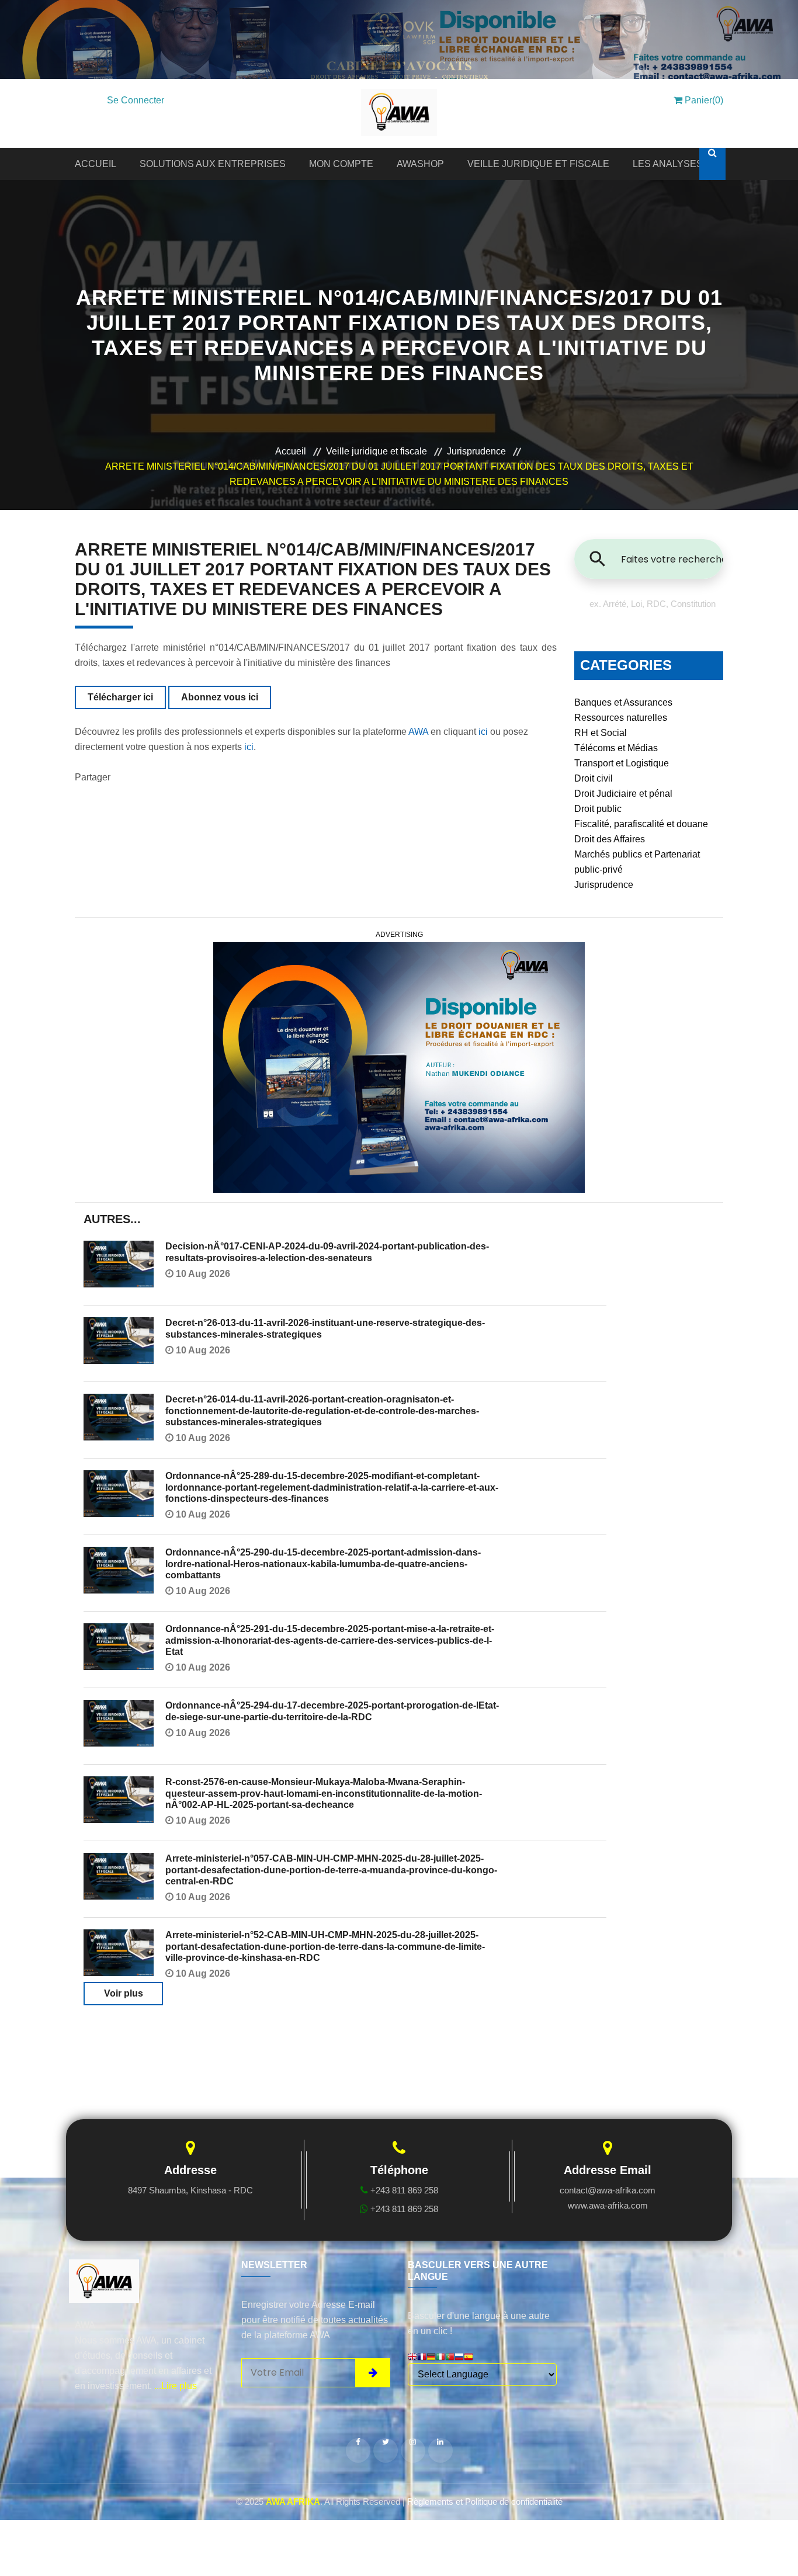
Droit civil (594, 778)
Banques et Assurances (623, 702)
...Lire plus (176, 2386)
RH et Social (601, 733)
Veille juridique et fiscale (377, 451)
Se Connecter (136, 100)
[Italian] (440, 2358)
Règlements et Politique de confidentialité (485, 2502)
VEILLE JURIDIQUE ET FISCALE (538, 164)
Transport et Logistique (622, 763)
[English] (412, 2358)
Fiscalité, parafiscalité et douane (641, 824)
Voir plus (124, 1993)
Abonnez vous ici (220, 697)
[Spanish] (469, 2358)
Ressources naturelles (621, 718)
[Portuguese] (450, 2358)
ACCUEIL (96, 164)
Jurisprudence (476, 451)
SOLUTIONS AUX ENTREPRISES (213, 164)
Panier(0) (703, 100)
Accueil (291, 451)
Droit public (598, 809)
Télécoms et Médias (616, 748)
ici (483, 732)
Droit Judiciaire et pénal (623, 794)
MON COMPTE (341, 164)
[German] (431, 2358)
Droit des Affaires (610, 839)
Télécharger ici (120, 697)
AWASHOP (420, 164)
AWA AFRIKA (293, 2502)
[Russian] (459, 2358)
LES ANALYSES (668, 164)
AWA (418, 732)
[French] (422, 2358)
